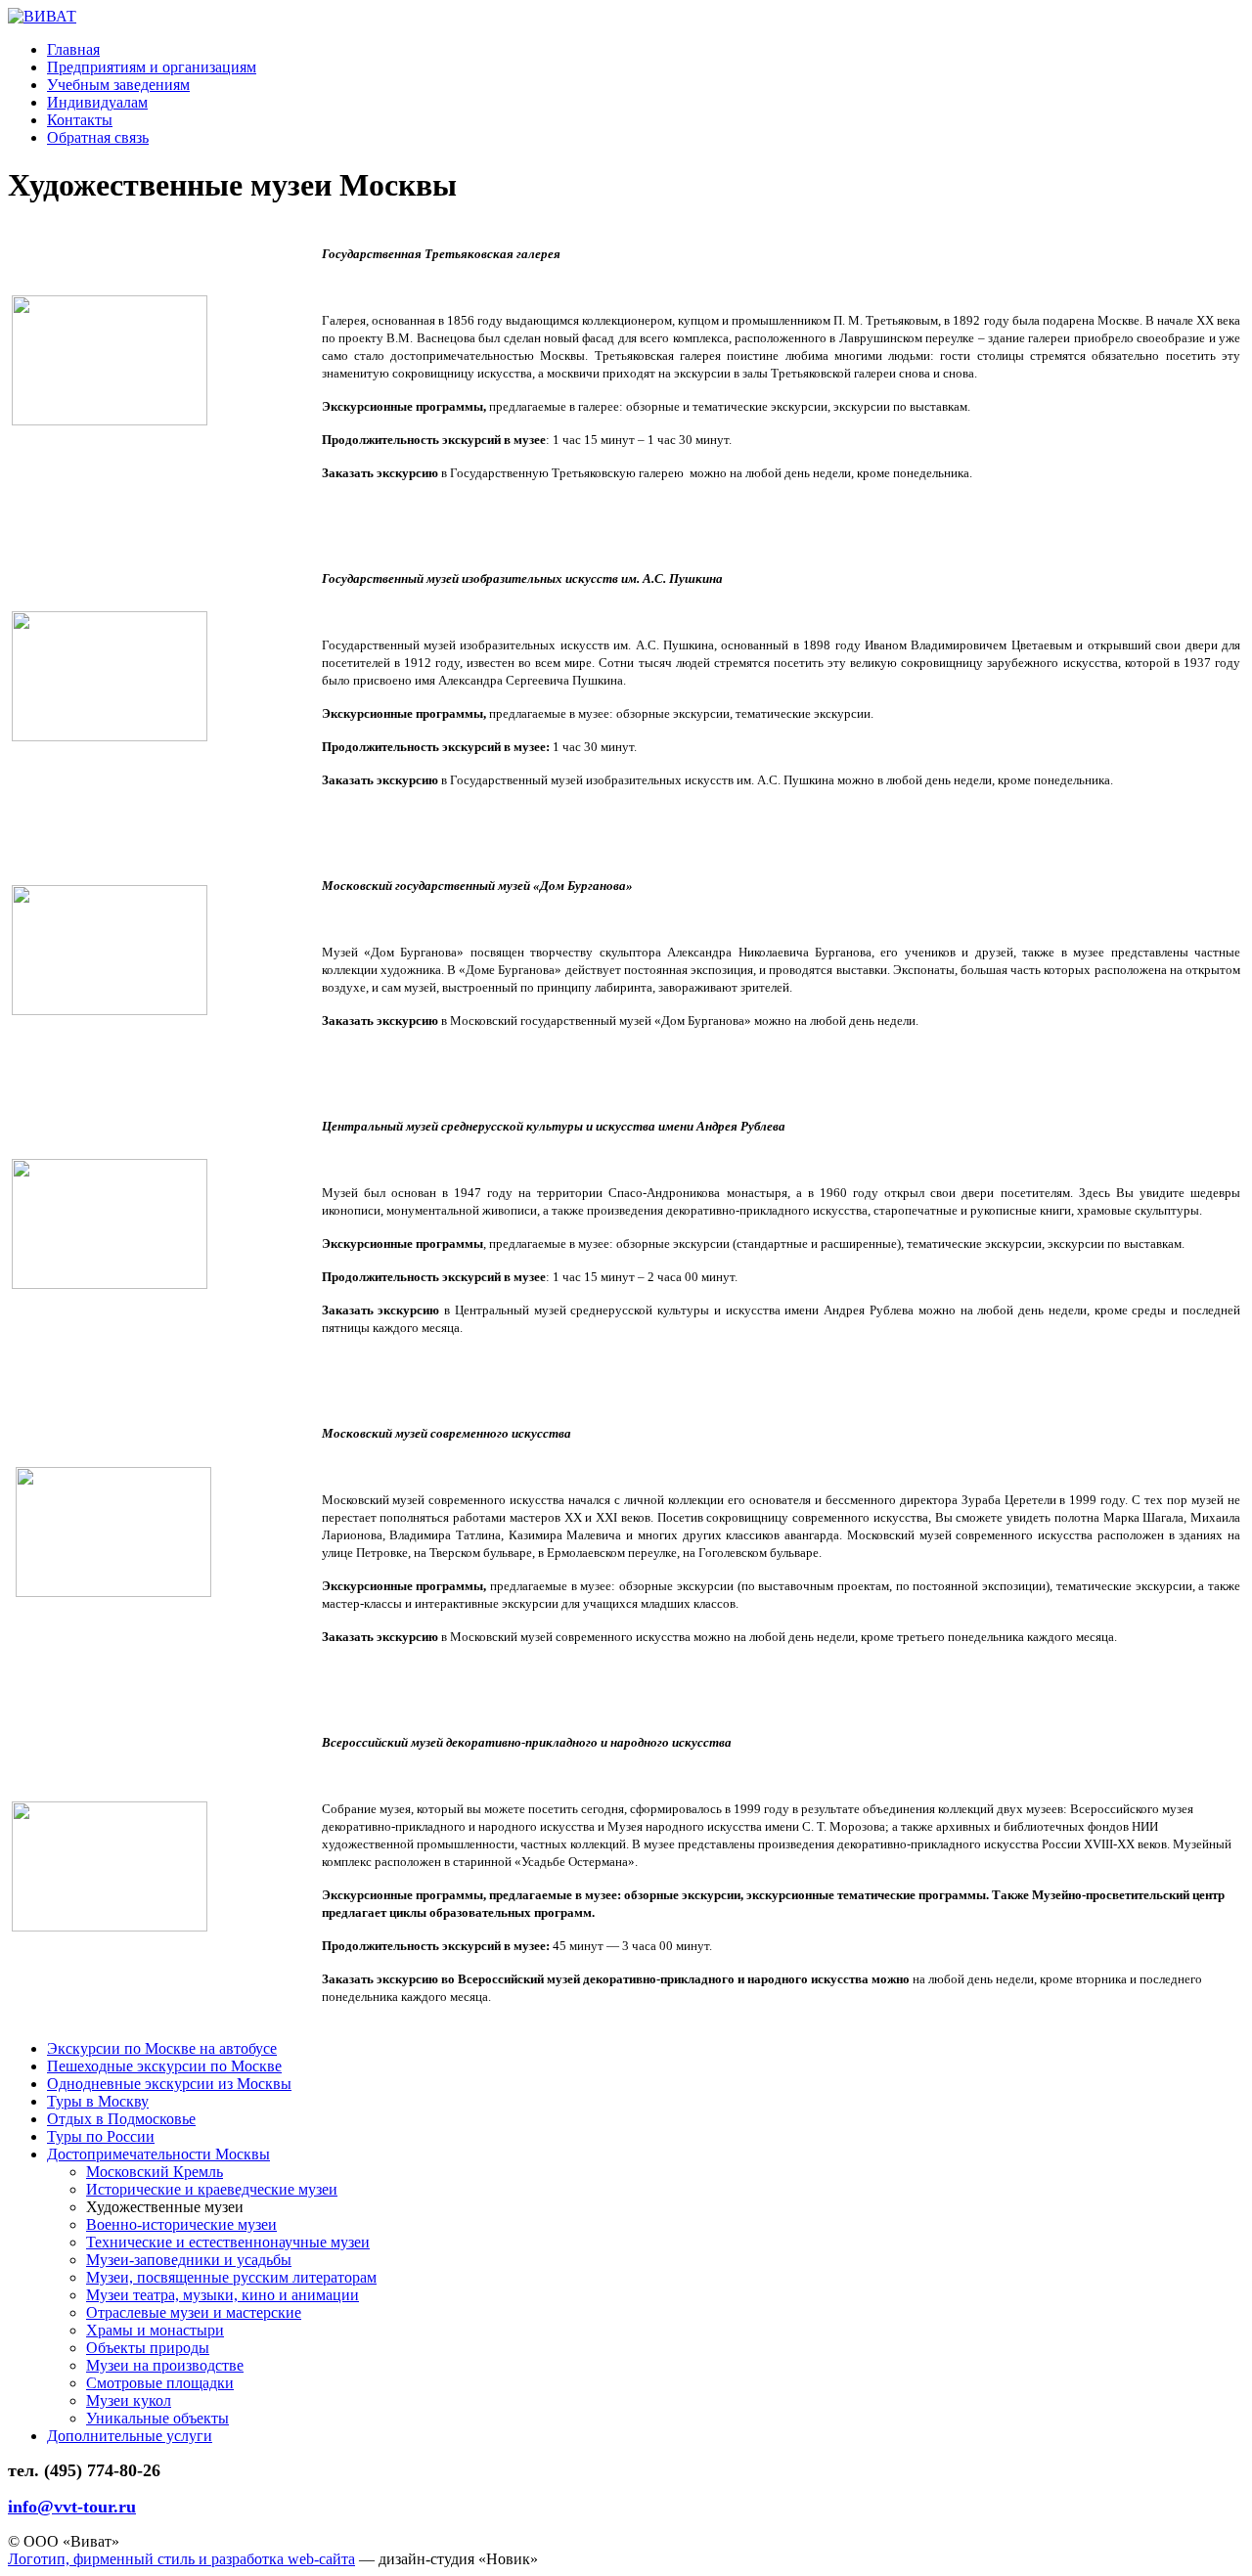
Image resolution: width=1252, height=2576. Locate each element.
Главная (73, 49)
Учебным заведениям (118, 85)
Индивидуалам (97, 102)
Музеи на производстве (165, 2365)
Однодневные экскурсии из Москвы (169, 2084)
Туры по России (101, 2136)
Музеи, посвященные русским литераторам (231, 2277)
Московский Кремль (155, 2172)
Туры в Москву (98, 2101)
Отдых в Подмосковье (121, 2119)
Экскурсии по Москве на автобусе (162, 2048)
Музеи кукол (129, 2400)
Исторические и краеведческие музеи (212, 2189)
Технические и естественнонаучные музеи (228, 2242)
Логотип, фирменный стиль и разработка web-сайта (181, 2559)
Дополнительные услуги (130, 2436)
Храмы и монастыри (155, 2330)
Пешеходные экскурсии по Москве (164, 2066)
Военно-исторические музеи (181, 2224)
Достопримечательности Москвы (158, 2154)
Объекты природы (148, 2348)
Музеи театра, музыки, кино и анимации (223, 2295)
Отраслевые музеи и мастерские (194, 2312)
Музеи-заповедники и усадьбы (189, 2260)
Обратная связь (98, 137)
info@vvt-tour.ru (72, 2507)
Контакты (80, 120)
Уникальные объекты (157, 2418)
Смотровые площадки (160, 2383)
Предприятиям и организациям (152, 67)
